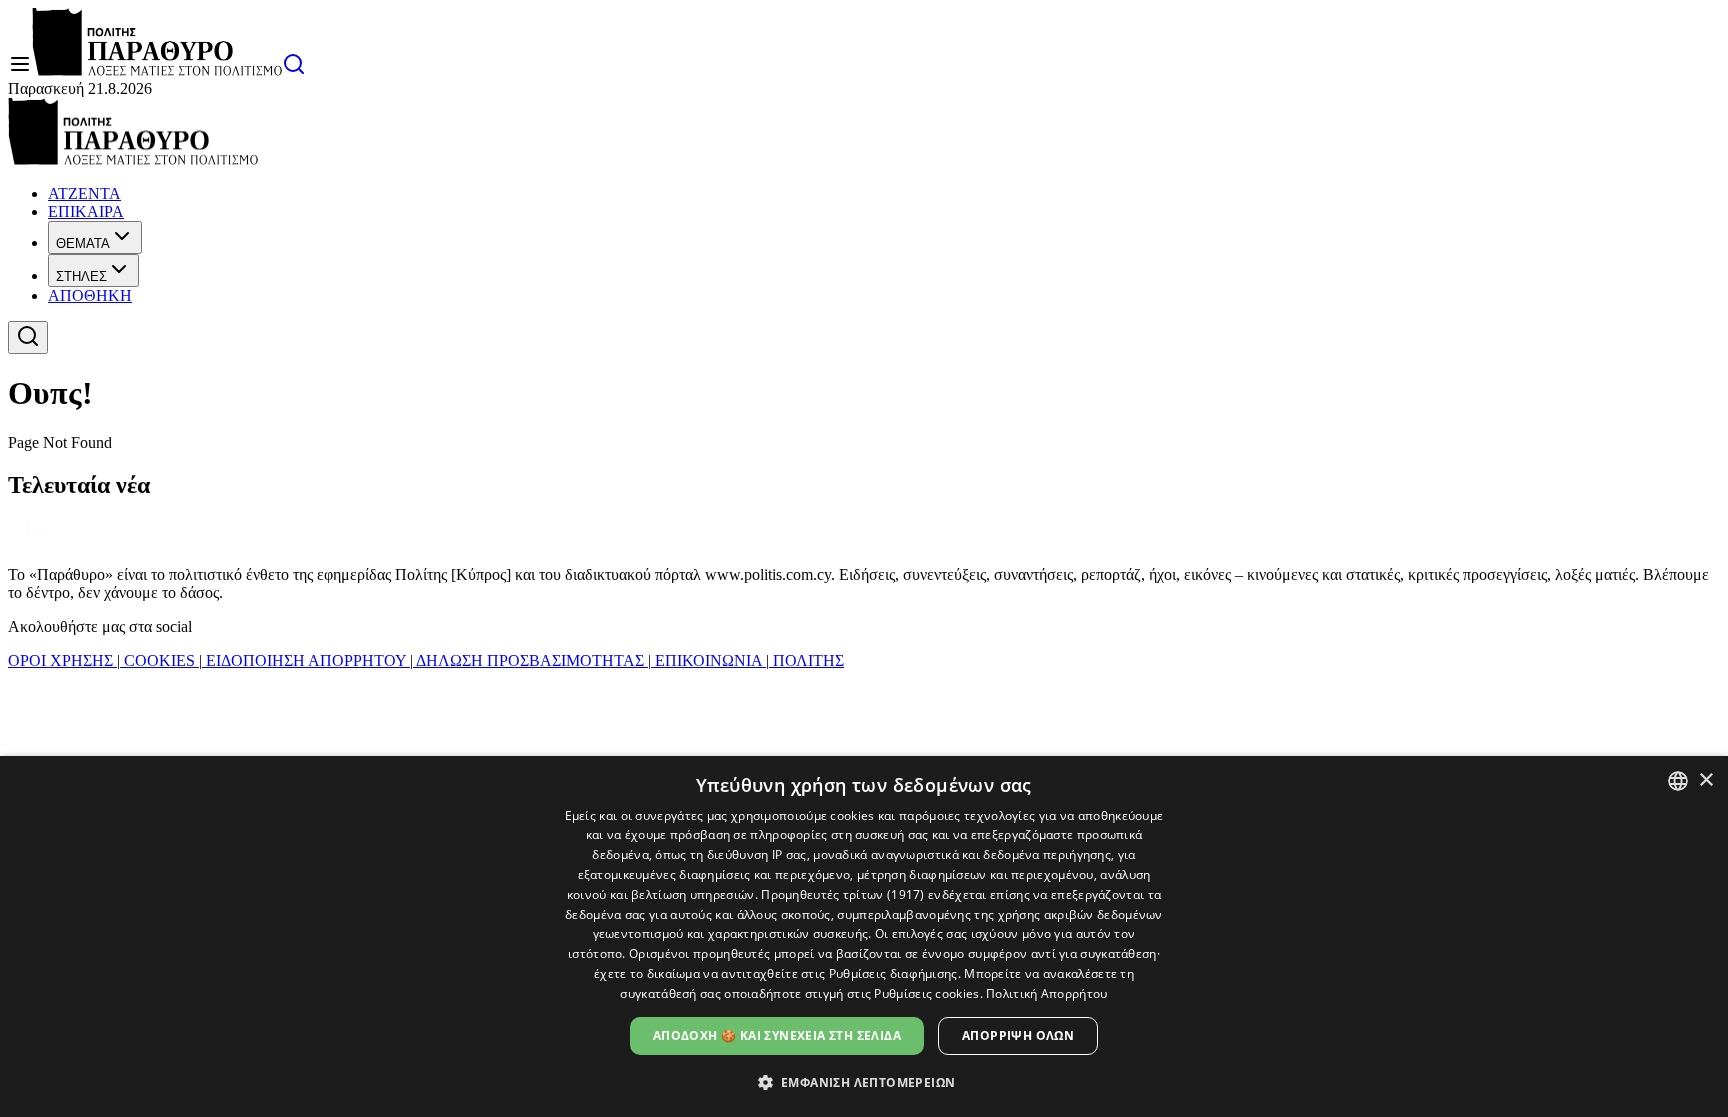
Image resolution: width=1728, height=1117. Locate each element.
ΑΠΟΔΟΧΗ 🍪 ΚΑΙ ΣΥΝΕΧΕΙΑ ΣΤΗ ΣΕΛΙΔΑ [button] (777, 1035)
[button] (864, 1081)
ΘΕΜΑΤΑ (83, 243)
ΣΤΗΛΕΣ (81, 276)
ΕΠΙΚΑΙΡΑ (86, 211)
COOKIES (159, 660)
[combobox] (1678, 781)
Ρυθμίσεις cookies (926, 993)
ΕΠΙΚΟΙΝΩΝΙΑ (708, 660)
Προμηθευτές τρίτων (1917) (843, 894)
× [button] (1705, 780)
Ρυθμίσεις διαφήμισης (893, 973)
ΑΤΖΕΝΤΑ (84, 193)
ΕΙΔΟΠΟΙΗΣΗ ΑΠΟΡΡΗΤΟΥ (306, 660)
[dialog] (864, 936)
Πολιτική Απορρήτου (1046, 993)
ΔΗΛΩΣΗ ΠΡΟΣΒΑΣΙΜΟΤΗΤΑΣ (530, 660)
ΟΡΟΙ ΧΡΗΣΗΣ (62, 660)
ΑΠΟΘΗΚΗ (90, 295)
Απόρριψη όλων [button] (1018, 1035)
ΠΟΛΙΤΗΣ (806, 660)
